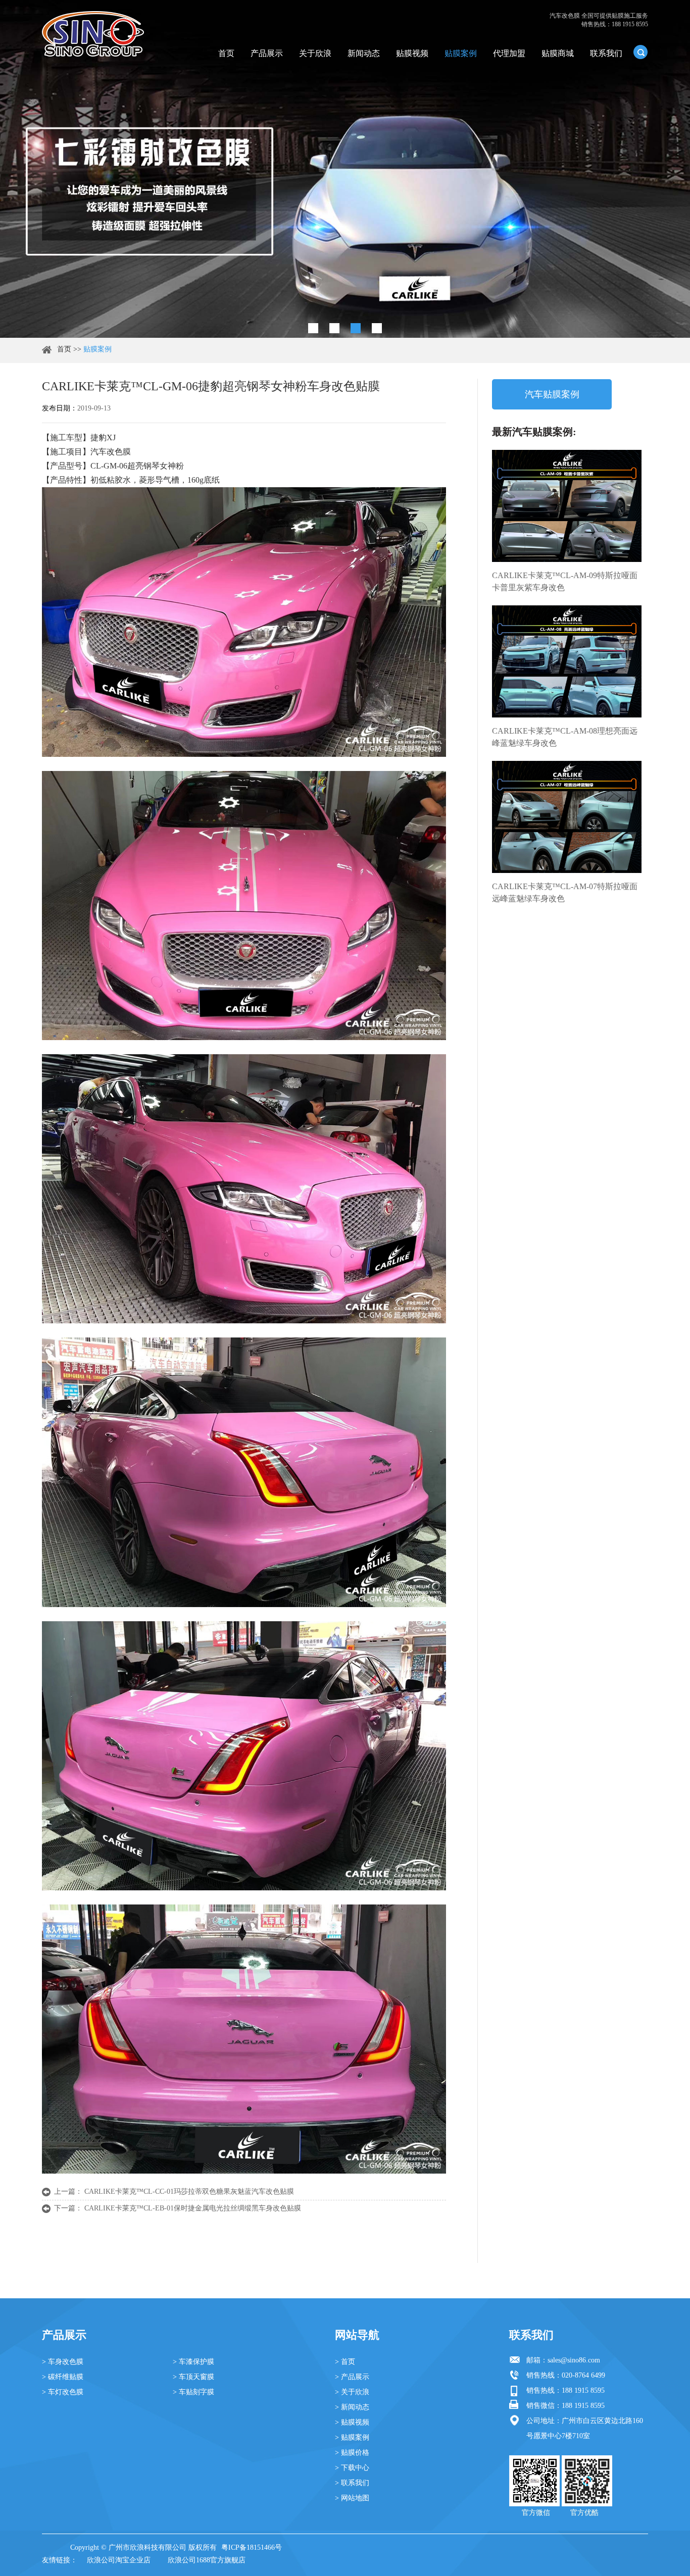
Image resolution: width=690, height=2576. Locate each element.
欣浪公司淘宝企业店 (119, 2560)
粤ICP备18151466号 (252, 2547)
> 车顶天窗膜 (193, 2377)
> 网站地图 (352, 2498)
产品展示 (267, 53)
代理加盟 (509, 53)
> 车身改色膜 (63, 2362)
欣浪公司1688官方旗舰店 (207, 2560)
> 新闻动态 (352, 2407)
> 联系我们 (352, 2483)
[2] (334, 328)
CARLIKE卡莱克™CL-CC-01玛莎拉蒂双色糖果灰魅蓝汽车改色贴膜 (189, 2192)
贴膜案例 (461, 53)
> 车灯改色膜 (63, 2392)
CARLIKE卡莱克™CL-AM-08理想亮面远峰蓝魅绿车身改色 (565, 737)
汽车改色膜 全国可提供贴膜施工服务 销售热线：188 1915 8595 (599, 20)
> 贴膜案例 (352, 2437)
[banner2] (377, 328)
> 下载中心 (352, 2468)
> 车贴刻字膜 (193, 2392)
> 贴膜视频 (352, 2422)
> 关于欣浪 (352, 2392)
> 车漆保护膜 (193, 2362)
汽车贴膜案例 (552, 394)
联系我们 (606, 53)
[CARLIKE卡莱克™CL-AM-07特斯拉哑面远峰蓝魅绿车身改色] (567, 817)
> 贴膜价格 (352, 2453)
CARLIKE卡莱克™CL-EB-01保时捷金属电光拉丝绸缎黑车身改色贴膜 (193, 2208)
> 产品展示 (352, 2377)
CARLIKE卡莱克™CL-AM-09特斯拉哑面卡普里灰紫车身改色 (565, 581)
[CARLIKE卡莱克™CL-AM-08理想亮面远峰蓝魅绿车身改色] (567, 661)
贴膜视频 (412, 53)
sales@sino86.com (574, 2360)
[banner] (313, 328)
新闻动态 (364, 53)
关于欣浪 (315, 53)
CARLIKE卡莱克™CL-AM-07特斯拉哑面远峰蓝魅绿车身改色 (565, 892)
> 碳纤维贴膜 (63, 2377)
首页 (226, 53)
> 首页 (345, 2362)
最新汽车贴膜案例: (534, 432)
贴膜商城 (558, 53)
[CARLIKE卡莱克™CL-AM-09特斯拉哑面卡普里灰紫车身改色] (567, 506)
